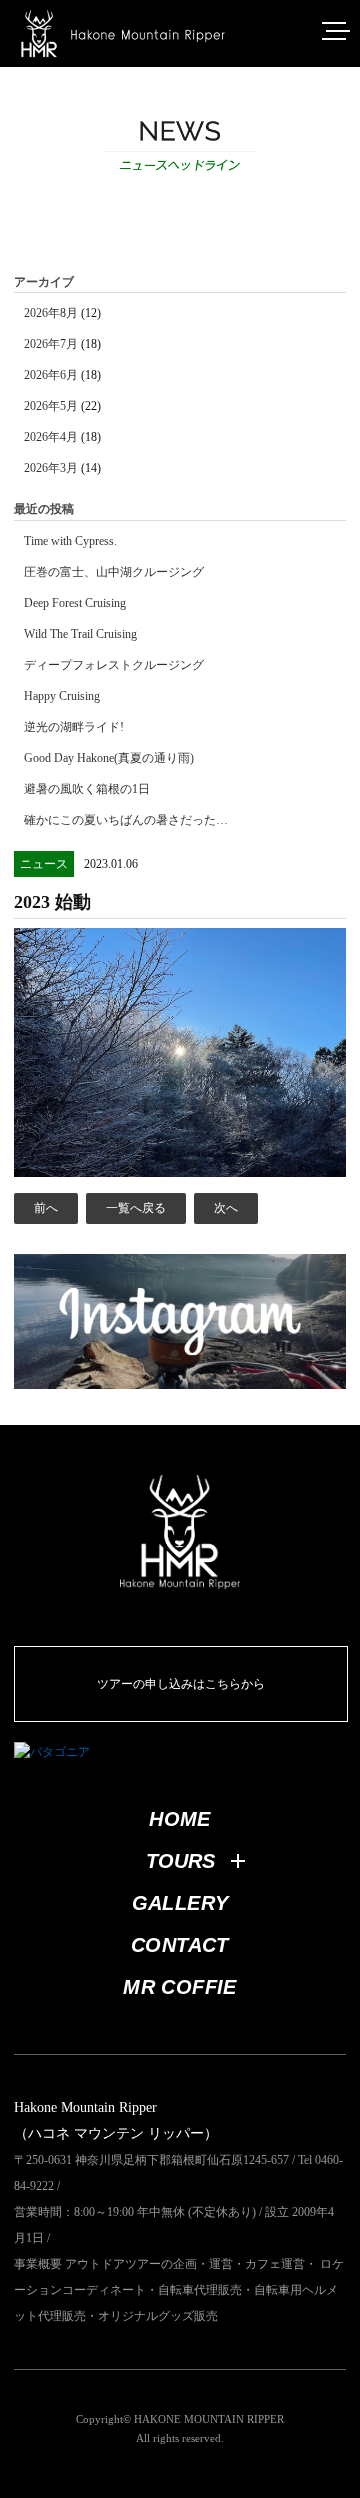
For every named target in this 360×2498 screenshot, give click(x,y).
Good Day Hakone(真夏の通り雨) (109, 758)
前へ (46, 1208)
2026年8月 (51, 313)
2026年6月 (51, 375)
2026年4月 (51, 437)
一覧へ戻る (136, 1208)
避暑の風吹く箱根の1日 (87, 789)
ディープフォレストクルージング (114, 665)
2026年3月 (51, 468)
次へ (226, 1208)
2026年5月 (51, 406)
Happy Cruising (62, 696)
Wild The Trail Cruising (80, 634)
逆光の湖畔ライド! (74, 727)
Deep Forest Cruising (75, 603)
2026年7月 (51, 344)
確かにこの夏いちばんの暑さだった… (126, 820)
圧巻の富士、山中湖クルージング (114, 572)
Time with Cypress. (70, 541)
